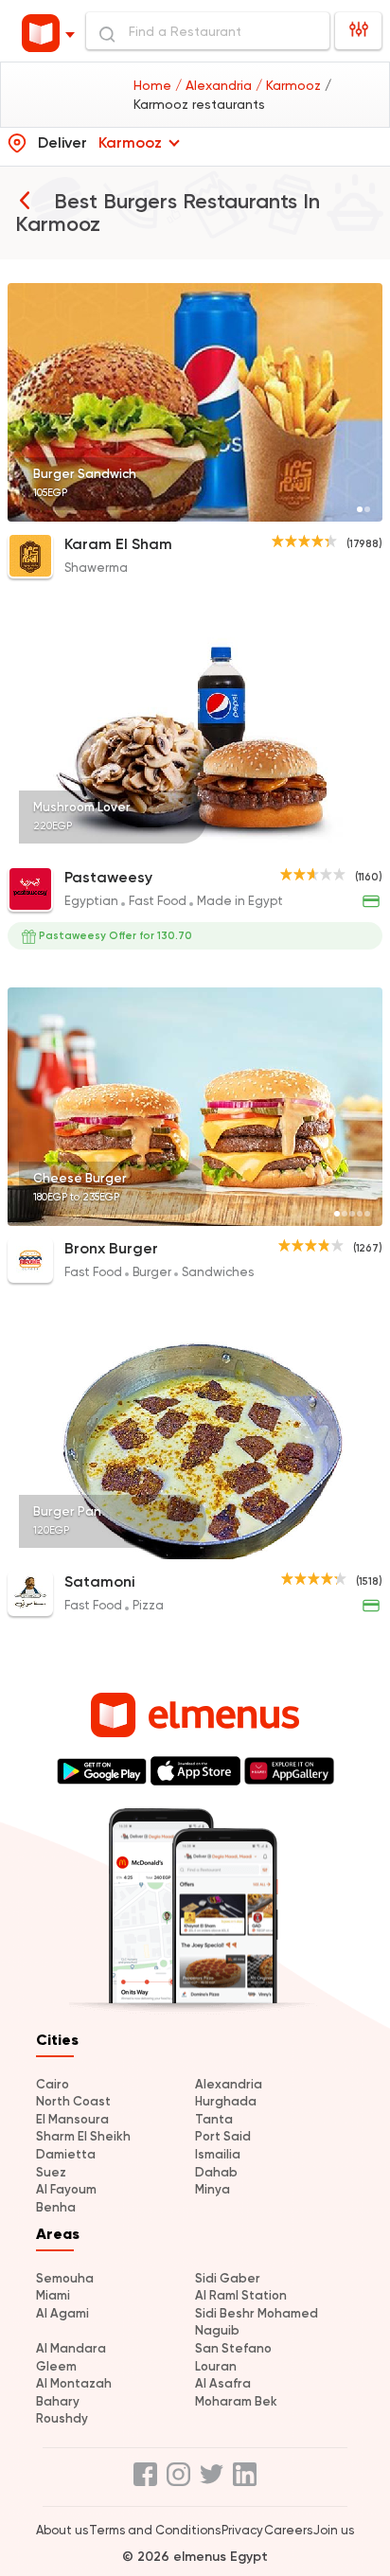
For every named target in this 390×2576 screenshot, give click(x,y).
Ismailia (218, 2154)
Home (154, 85)
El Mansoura (72, 2119)
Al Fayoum (66, 2189)
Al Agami (62, 2313)
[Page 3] (360, 843)
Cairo (53, 2084)
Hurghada (226, 2101)
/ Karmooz (290, 85)
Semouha (65, 2278)
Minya (213, 2189)
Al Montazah (74, 2383)
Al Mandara (71, 2348)
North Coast (73, 2101)
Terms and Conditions (155, 2530)
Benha (56, 2207)
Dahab (216, 2172)
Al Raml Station (241, 2295)
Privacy (242, 2530)
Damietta (66, 2154)
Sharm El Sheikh (83, 2136)
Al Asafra (223, 2383)
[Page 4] (367, 843)
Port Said (223, 2136)
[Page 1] (360, 509)
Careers (288, 2530)
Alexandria (229, 2084)
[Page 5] (367, 1214)
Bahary (58, 2401)
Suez (51, 2172)
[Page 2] (367, 509)
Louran (216, 2366)
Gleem (56, 2366)
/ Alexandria (215, 85)
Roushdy (62, 2418)
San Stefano (233, 2348)
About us (62, 2530)
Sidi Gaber (228, 2278)
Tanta (214, 2119)
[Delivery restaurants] (25, 200)
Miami (53, 2295)
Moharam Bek (236, 2401)
